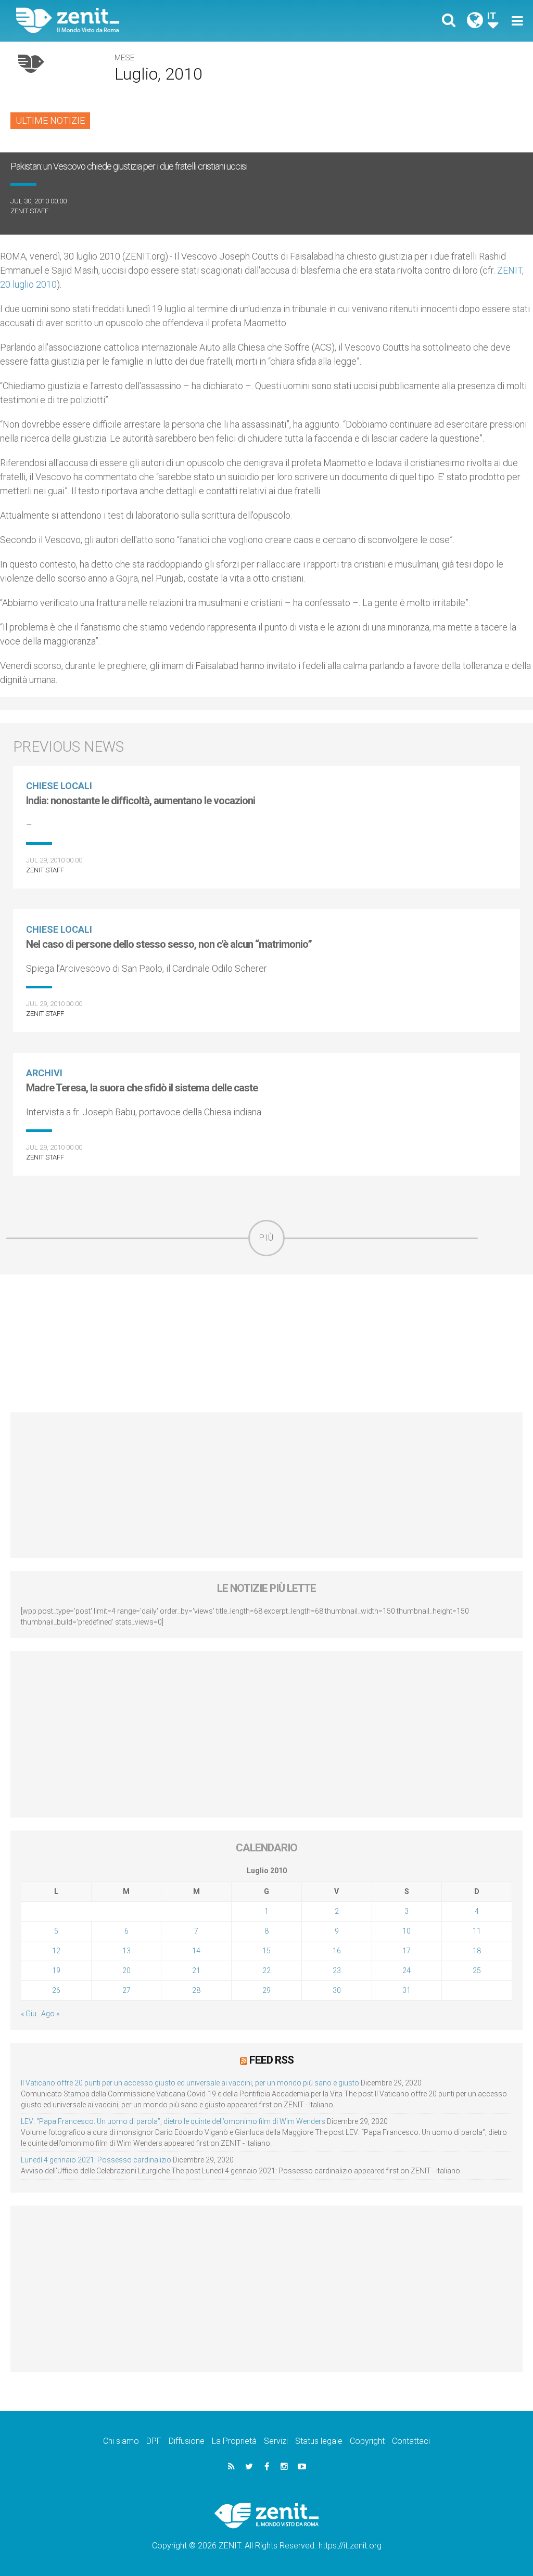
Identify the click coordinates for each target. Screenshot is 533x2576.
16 (337, 1951)
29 (266, 1990)
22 (266, 1970)
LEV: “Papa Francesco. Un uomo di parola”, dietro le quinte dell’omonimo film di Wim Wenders (173, 2121)
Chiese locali (59, 786)
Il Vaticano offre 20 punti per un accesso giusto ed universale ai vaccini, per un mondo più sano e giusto (190, 2083)
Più (266, 1238)
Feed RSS (271, 2060)
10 (407, 1931)
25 (477, 1970)
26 (56, 1990)
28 (196, 1990)
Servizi (276, 2441)
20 (126, 1970)
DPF (154, 2441)
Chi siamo (121, 2441)
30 (337, 1990)
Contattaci (411, 2441)
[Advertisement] (266, 1343)
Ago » (50, 2014)
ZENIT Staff (29, 211)
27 (126, 1990)
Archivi (44, 1073)
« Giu (29, 2014)
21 (196, 1970)
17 (407, 1951)
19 (56, 1970)
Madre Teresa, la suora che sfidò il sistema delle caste (142, 1088)
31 (407, 1990)
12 (56, 1951)
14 (196, 1951)
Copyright (367, 2441)
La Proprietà (234, 2441)
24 (407, 1970)
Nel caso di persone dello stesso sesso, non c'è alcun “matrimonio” (169, 944)
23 (337, 1970)
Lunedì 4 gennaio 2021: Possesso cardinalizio (96, 2160)
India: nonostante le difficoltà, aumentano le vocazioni (141, 801)
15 (266, 1951)
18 (477, 1951)
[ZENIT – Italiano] (149, 21)
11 (477, 1931)
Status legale (319, 2441)
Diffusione (187, 2441)
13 (126, 1951)
